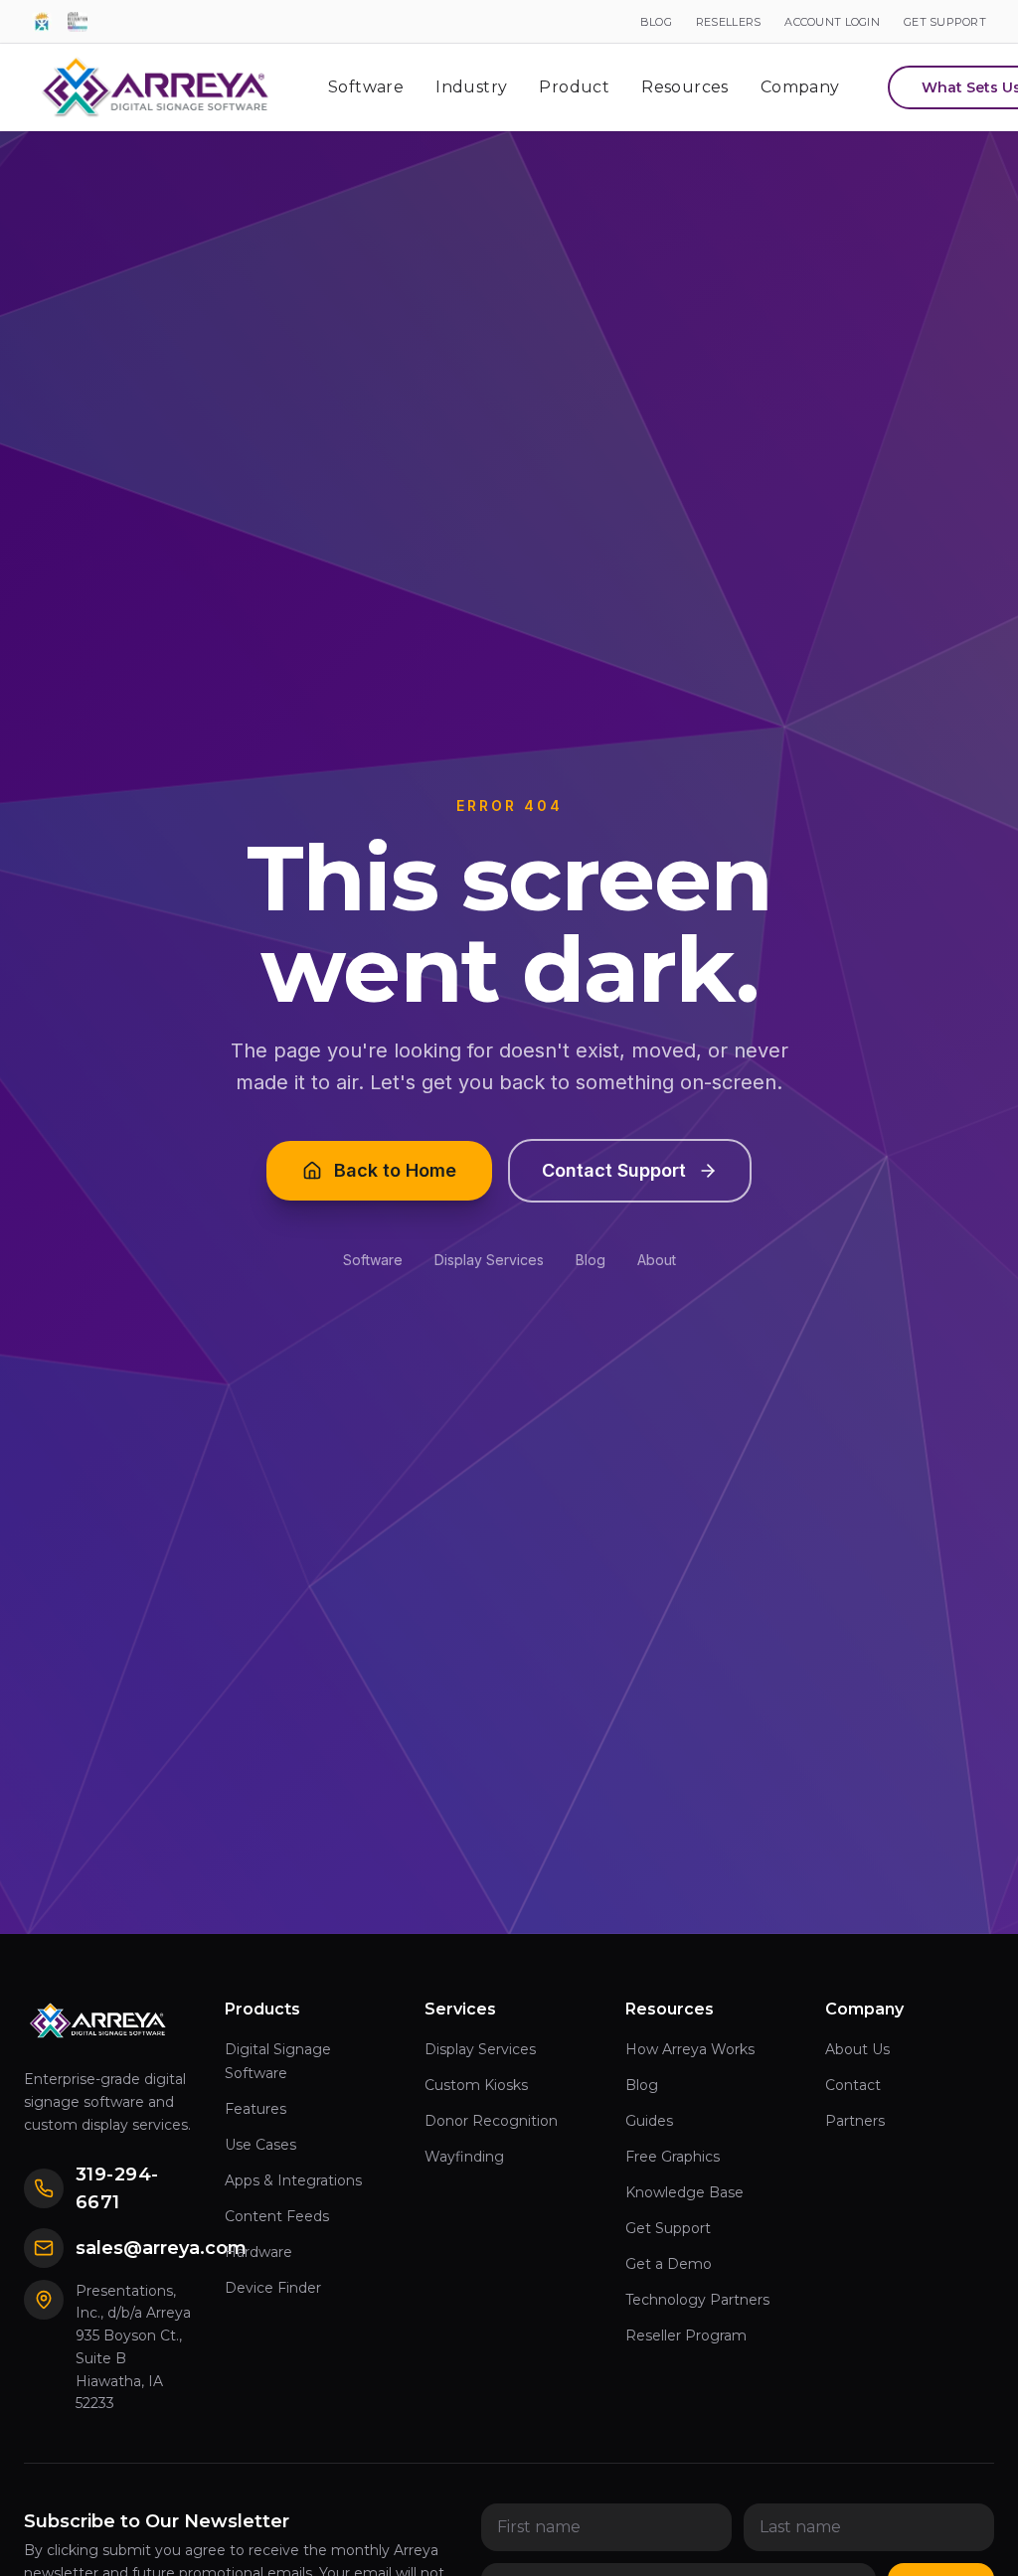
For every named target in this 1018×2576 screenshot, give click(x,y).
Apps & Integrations (293, 2180)
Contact (853, 2085)
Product (574, 87)
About (657, 1260)
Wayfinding (464, 2157)
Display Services (489, 1260)
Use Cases (260, 2145)
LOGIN (832, 22)
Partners (855, 2121)
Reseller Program (686, 2335)
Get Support (668, 2228)
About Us (857, 2049)
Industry (471, 87)
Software (366, 87)
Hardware (258, 2252)
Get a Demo (669, 2264)
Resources (685, 87)
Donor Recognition (491, 2121)
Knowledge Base (684, 2192)
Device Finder (273, 2288)
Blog (591, 1260)
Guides (649, 2121)
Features (255, 2109)
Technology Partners (697, 2300)
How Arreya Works (690, 2049)
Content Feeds (277, 2216)
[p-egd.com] (42, 22)
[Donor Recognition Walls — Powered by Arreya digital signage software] (78, 22)
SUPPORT (945, 22)
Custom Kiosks (476, 2085)
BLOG (656, 22)
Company (800, 87)
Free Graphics (673, 2157)
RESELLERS (728, 22)
